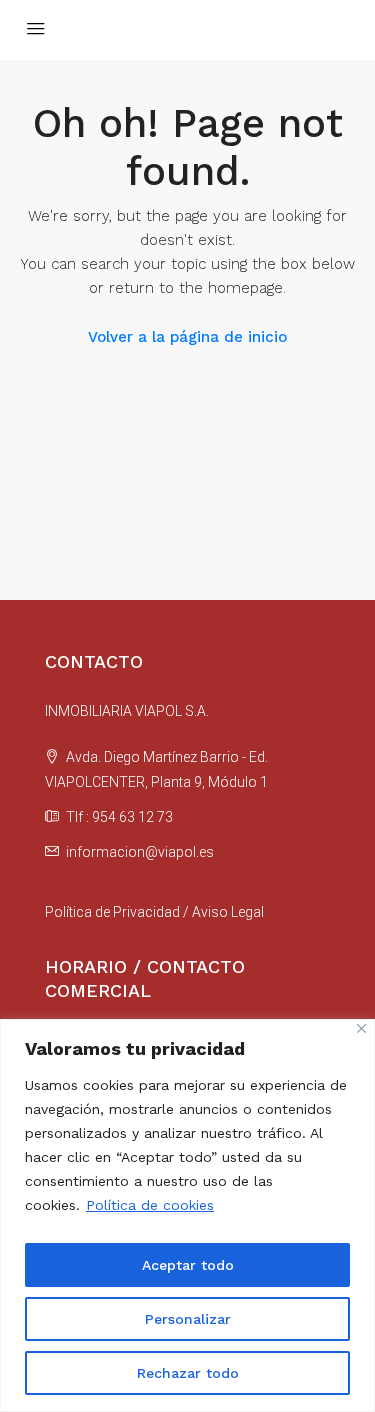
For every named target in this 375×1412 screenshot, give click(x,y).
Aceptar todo (188, 1265)
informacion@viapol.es (140, 852)
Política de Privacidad (112, 912)
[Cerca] (361, 1028)
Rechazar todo (188, 1373)
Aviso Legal (228, 912)
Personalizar (188, 1319)
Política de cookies (150, 1205)
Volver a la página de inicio (187, 337)
